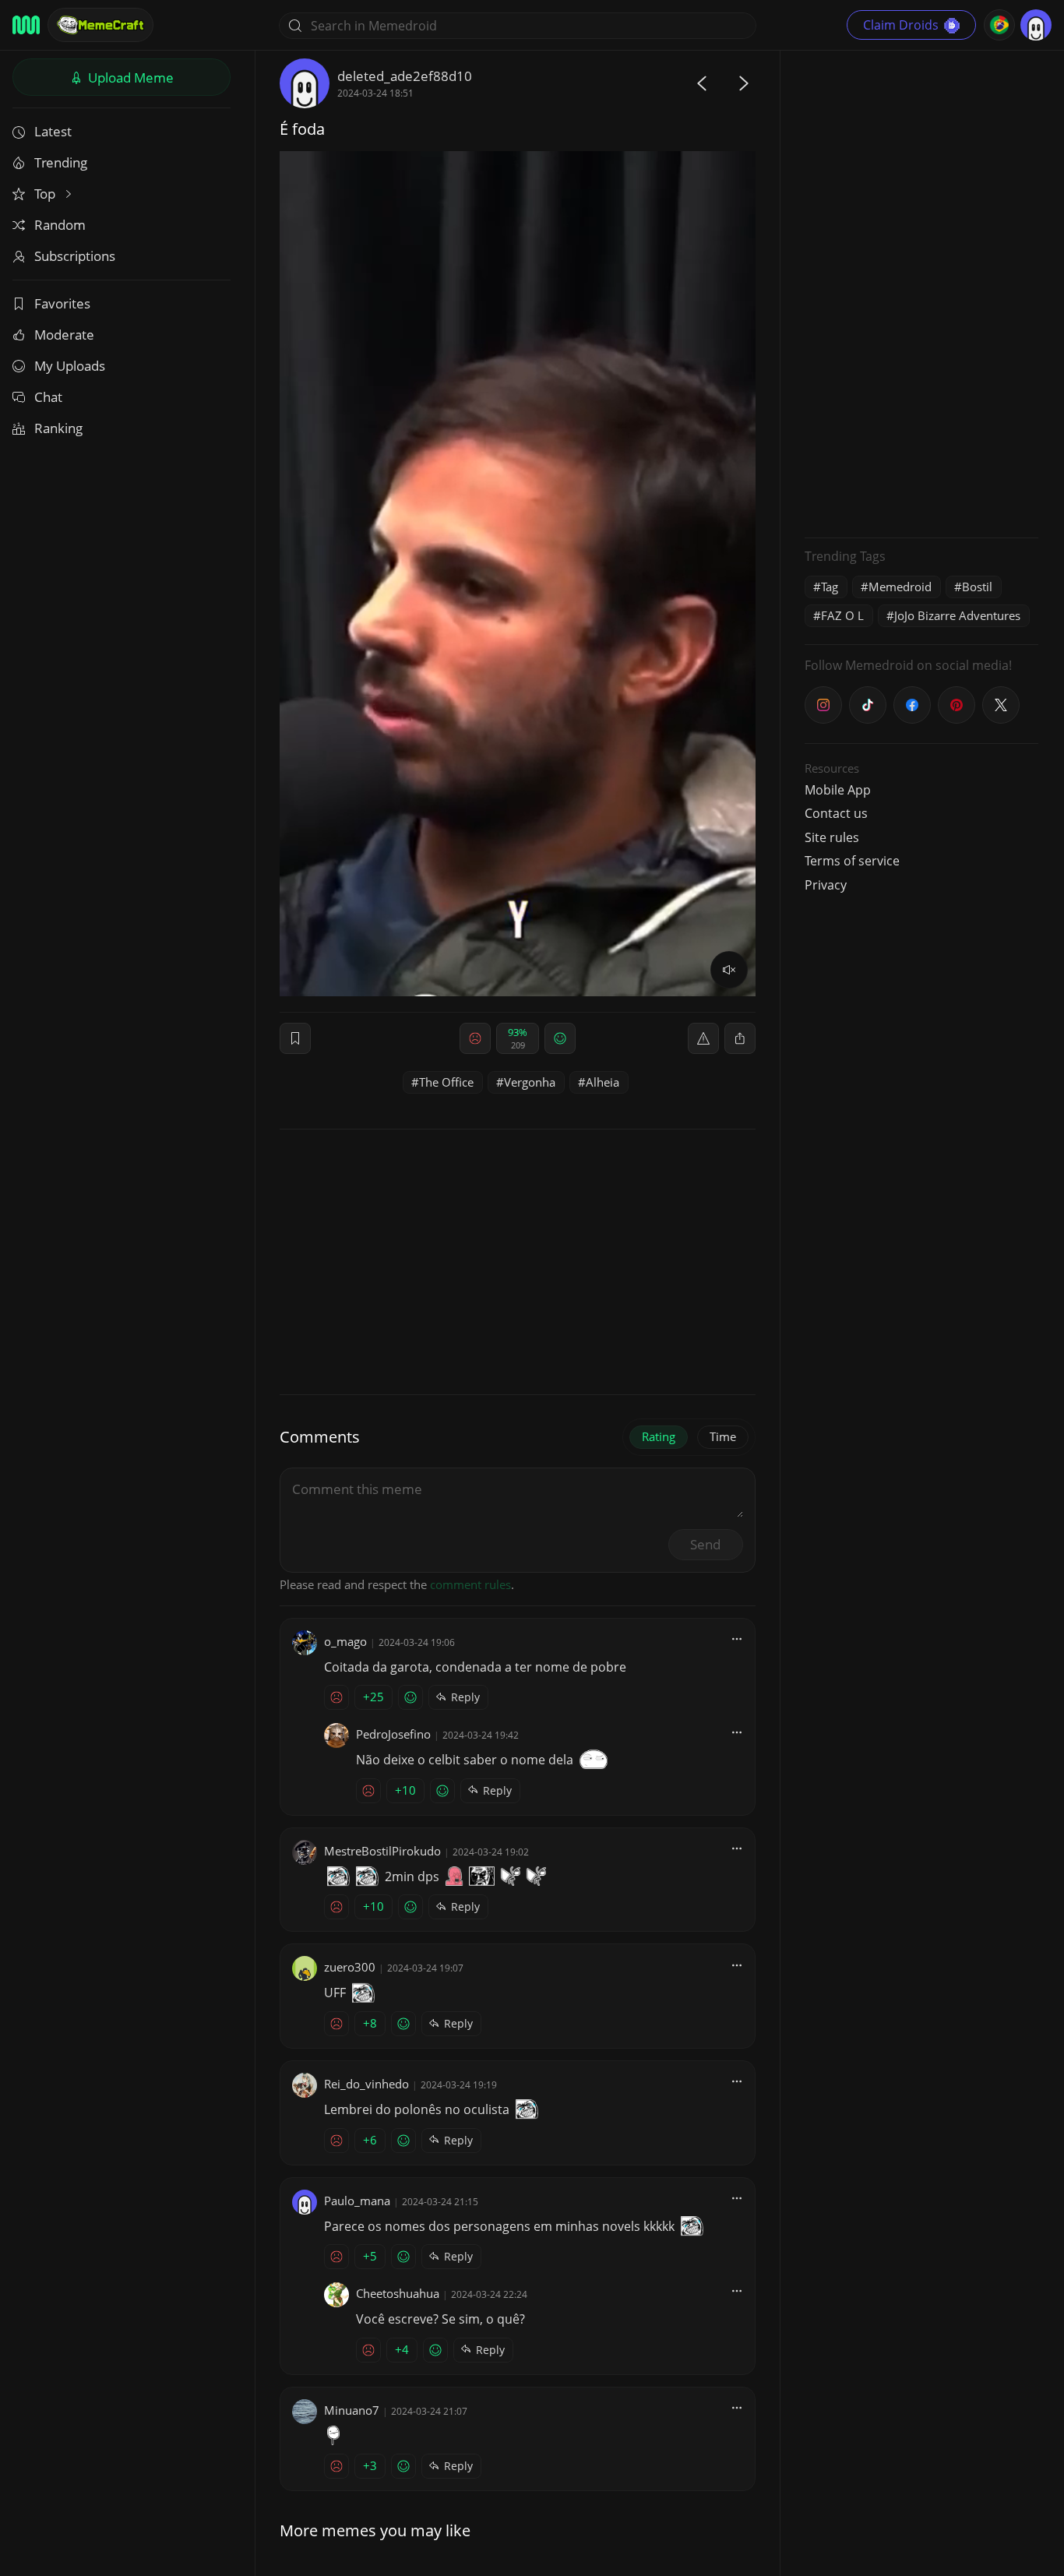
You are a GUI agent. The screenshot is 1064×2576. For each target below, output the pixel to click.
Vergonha (530, 1082)
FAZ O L (842, 615)
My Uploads (70, 366)
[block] (740, 1038)
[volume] (729, 970)
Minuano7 (352, 2410)
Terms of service (852, 861)
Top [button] (46, 194)
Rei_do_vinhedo (366, 2084)
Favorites (62, 303)
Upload (129, 78)
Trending (61, 162)
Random (60, 225)
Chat (48, 397)
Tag (830, 587)
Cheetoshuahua (398, 2293)
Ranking (58, 428)
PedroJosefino (393, 1734)
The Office (446, 1082)
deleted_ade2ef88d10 (405, 76)
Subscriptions (75, 256)
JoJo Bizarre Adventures (957, 615)
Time (723, 1436)
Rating (659, 1436)
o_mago (345, 1641)
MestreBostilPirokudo (382, 1851)
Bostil (977, 587)
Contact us (836, 813)
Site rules (832, 837)
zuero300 (350, 1967)
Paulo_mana (357, 2201)
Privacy (826, 885)
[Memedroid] (26, 25)
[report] (703, 1038)
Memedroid (900, 587)
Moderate (64, 335)
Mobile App (838, 790)
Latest (53, 131)
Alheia (602, 1082)
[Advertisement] (921, 292)
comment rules (470, 1584)
